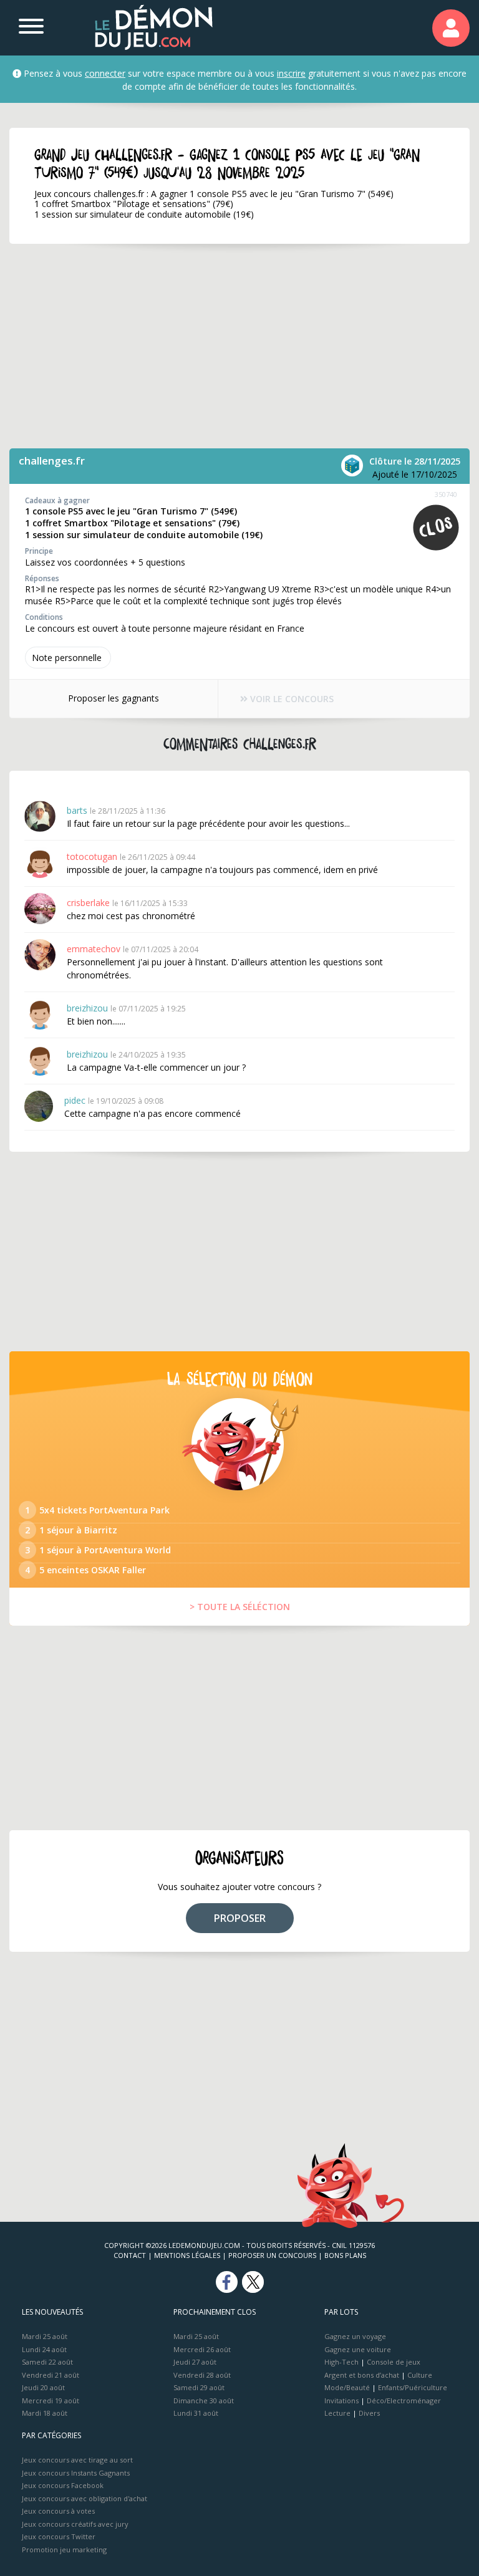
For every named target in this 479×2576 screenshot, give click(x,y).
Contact (130, 2255)
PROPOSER (240, 1918)
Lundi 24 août (44, 2349)
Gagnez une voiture (358, 2349)
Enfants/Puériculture (413, 2387)
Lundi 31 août (196, 2413)
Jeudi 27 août (195, 2362)
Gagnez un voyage (355, 2336)
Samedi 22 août (47, 2362)
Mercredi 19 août (51, 2400)
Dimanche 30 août (204, 2400)
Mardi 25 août (45, 2336)
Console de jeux (394, 2362)
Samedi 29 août (199, 2387)
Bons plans (345, 2255)
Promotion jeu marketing (64, 2549)
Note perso (67, 658)
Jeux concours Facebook (63, 2485)
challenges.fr (52, 461)
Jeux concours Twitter (59, 2536)
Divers (369, 2413)
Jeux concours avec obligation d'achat (85, 2498)
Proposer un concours (272, 2255)
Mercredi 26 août (202, 2349)
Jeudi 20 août (43, 2387)
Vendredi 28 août (202, 2375)
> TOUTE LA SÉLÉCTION (240, 1607)
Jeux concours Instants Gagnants (76, 2473)
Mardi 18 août (45, 2413)
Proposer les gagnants (114, 698)
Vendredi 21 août (51, 2375)
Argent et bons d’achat (362, 2375)
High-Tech (341, 2362)
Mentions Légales (187, 2255)
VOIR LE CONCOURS (291, 699)
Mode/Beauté (347, 2387)
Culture (420, 2375)
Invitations (341, 2400)
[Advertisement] (239, 346)
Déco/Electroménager (404, 2400)
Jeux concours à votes (58, 2511)
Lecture (337, 2413)
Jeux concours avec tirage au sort (77, 2460)
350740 (446, 494)
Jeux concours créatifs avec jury (75, 2524)
